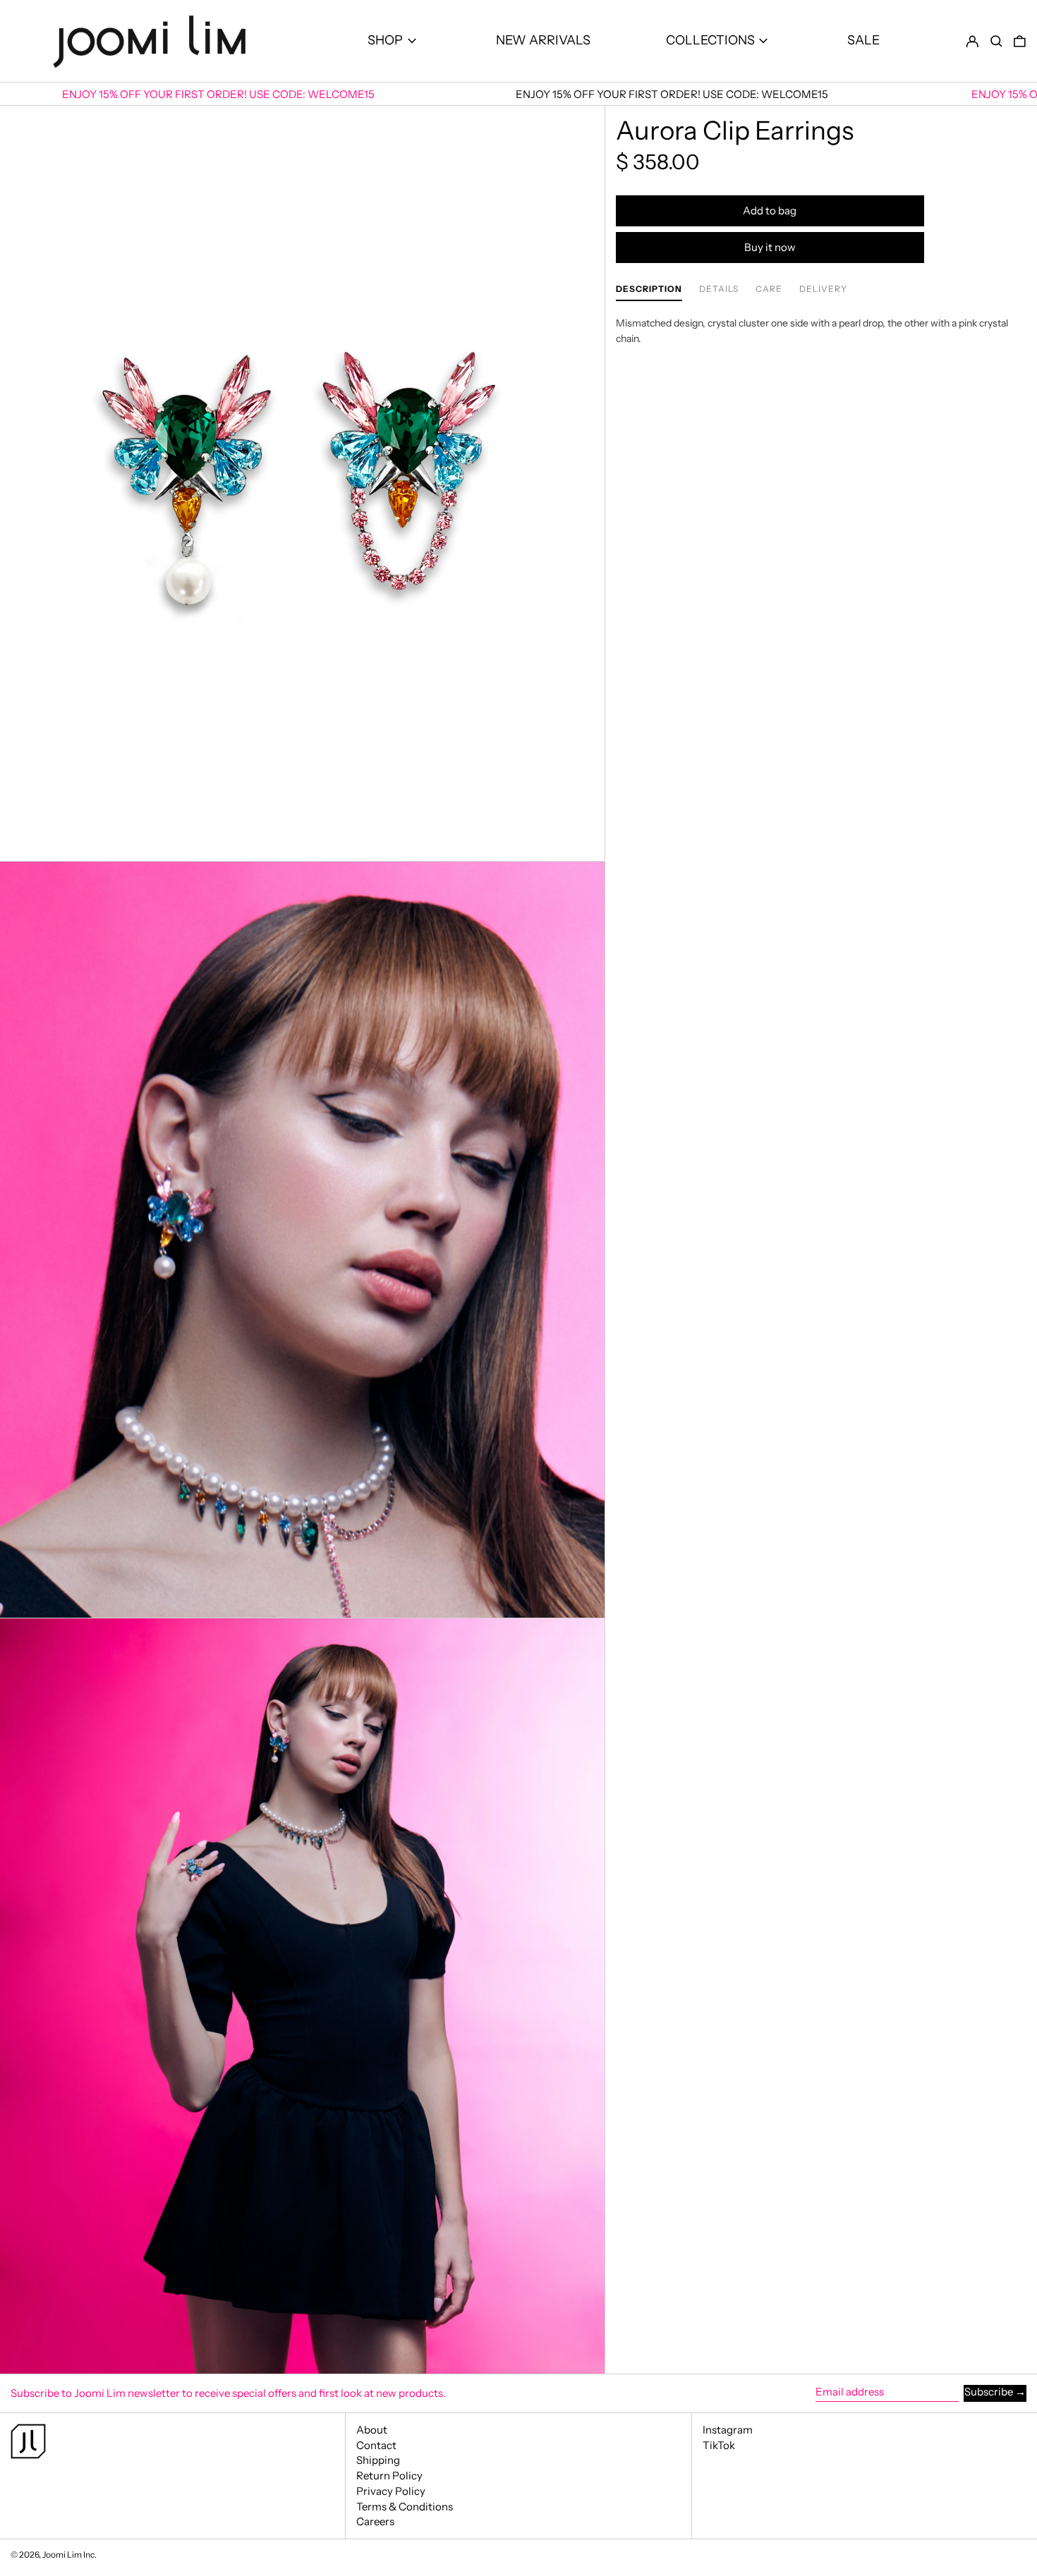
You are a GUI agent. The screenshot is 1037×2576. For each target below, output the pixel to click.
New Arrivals (543, 40)
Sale (863, 40)
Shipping (378, 2460)
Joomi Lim (62, 2554)
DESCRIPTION (649, 289)
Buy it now (770, 247)
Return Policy (389, 2476)
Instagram (728, 2430)
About (372, 2430)
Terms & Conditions (405, 2507)
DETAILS (719, 289)
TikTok (719, 2446)
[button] (996, 41)
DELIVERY (823, 289)
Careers (375, 2521)
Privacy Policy (391, 2491)
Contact (376, 2445)
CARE (769, 289)
